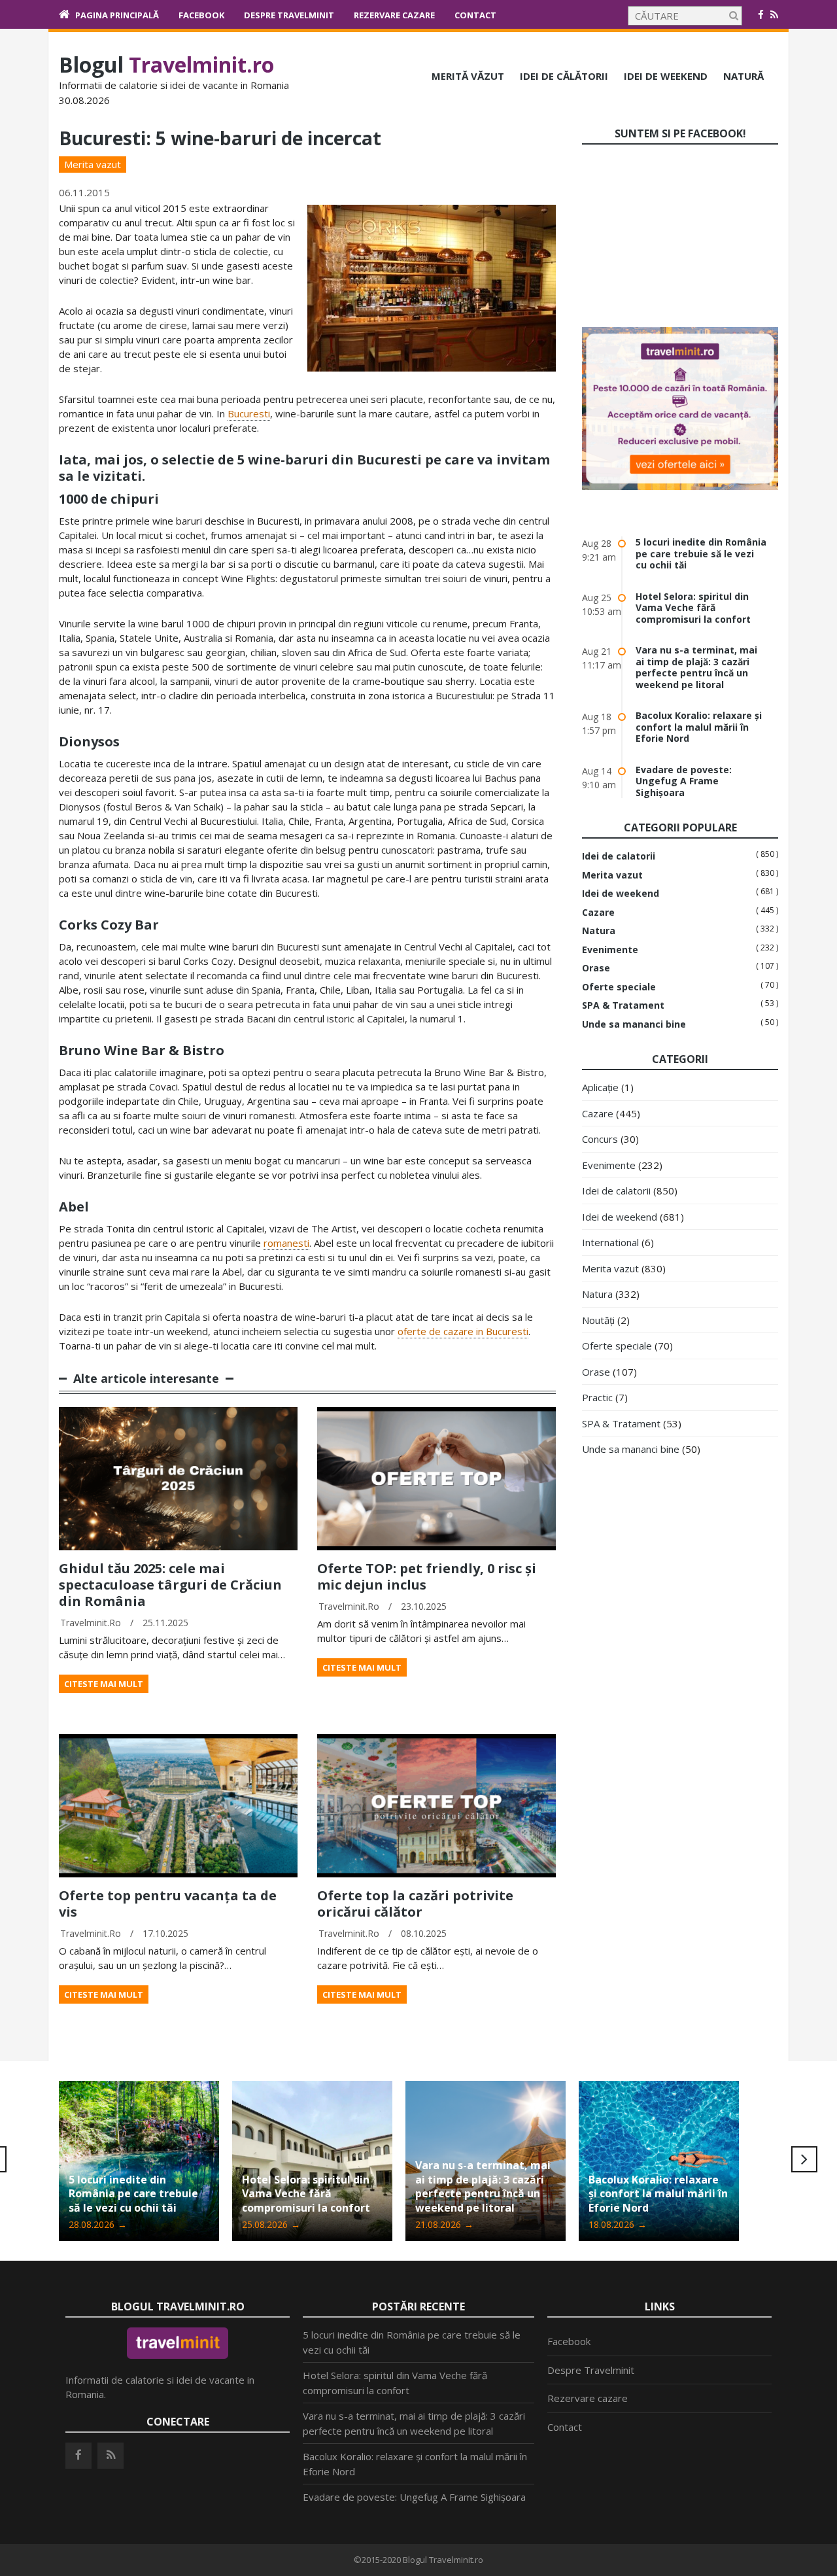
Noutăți (598, 1320)
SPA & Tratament (623, 1005)
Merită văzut (468, 76)
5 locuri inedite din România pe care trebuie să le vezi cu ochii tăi (701, 553)
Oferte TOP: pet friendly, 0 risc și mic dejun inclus (427, 1576)
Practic (597, 1397)
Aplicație (600, 1087)
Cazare (598, 913)
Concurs (600, 1139)
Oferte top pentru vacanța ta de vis (168, 1904)
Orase (596, 968)
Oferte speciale (619, 987)
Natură (743, 76)
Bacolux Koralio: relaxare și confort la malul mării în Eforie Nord (699, 727)
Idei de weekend (666, 76)
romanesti (286, 1243)
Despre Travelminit (289, 15)
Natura (599, 931)
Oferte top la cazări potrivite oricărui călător (415, 1904)
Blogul (166, 64)
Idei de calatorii (619, 856)
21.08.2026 (444, 2224)
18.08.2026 (618, 2224)
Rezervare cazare (394, 15)
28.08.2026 (98, 2224)
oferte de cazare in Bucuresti (463, 1331)
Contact (475, 15)
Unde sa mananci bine (634, 1024)
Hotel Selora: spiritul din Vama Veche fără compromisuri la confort (693, 608)
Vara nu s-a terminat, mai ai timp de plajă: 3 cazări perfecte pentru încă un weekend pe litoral (696, 667)
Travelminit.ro (91, 1623)
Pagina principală (117, 15)
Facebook (201, 15)
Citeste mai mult (104, 1684)
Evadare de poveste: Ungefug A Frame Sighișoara (684, 781)
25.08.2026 (271, 2224)
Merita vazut (93, 164)
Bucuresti (249, 413)
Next (804, 2159)
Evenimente (610, 950)
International (610, 1242)
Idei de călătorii (564, 76)
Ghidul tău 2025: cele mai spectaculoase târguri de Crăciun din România (170, 1585)
